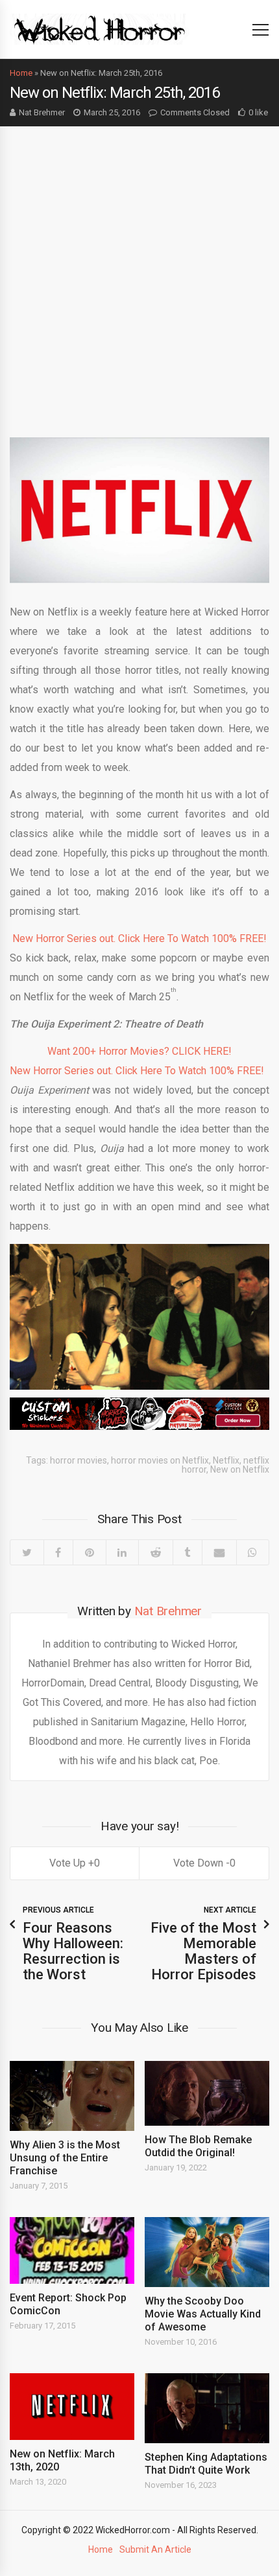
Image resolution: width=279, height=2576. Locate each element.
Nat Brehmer (42, 112)
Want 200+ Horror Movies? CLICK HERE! (139, 1051)
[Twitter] (27, 1552)
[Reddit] (155, 1552)
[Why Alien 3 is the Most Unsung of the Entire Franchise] (72, 2096)
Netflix (226, 1460)
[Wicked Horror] (100, 29)
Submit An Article (155, 2549)
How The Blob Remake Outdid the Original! (198, 2146)
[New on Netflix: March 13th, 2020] (72, 2407)
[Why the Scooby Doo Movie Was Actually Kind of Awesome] (207, 2252)
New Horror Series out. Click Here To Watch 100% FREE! (139, 938)
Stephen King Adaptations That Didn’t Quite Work (206, 2464)
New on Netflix (240, 1469)
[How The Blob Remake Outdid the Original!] (207, 2093)
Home (21, 73)
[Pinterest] (89, 1552)
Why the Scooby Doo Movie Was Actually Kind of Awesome (203, 2314)
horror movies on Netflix (160, 1460)
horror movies (79, 1460)
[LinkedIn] (122, 1552)
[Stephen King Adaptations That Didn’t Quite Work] (207, 2408)
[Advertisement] (139, 272)
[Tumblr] (188, 1552)
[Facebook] (58, 1552)
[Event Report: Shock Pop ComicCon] (72, 2251)
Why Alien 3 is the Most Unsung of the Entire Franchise (65, 2158)
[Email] (219, 1552)
